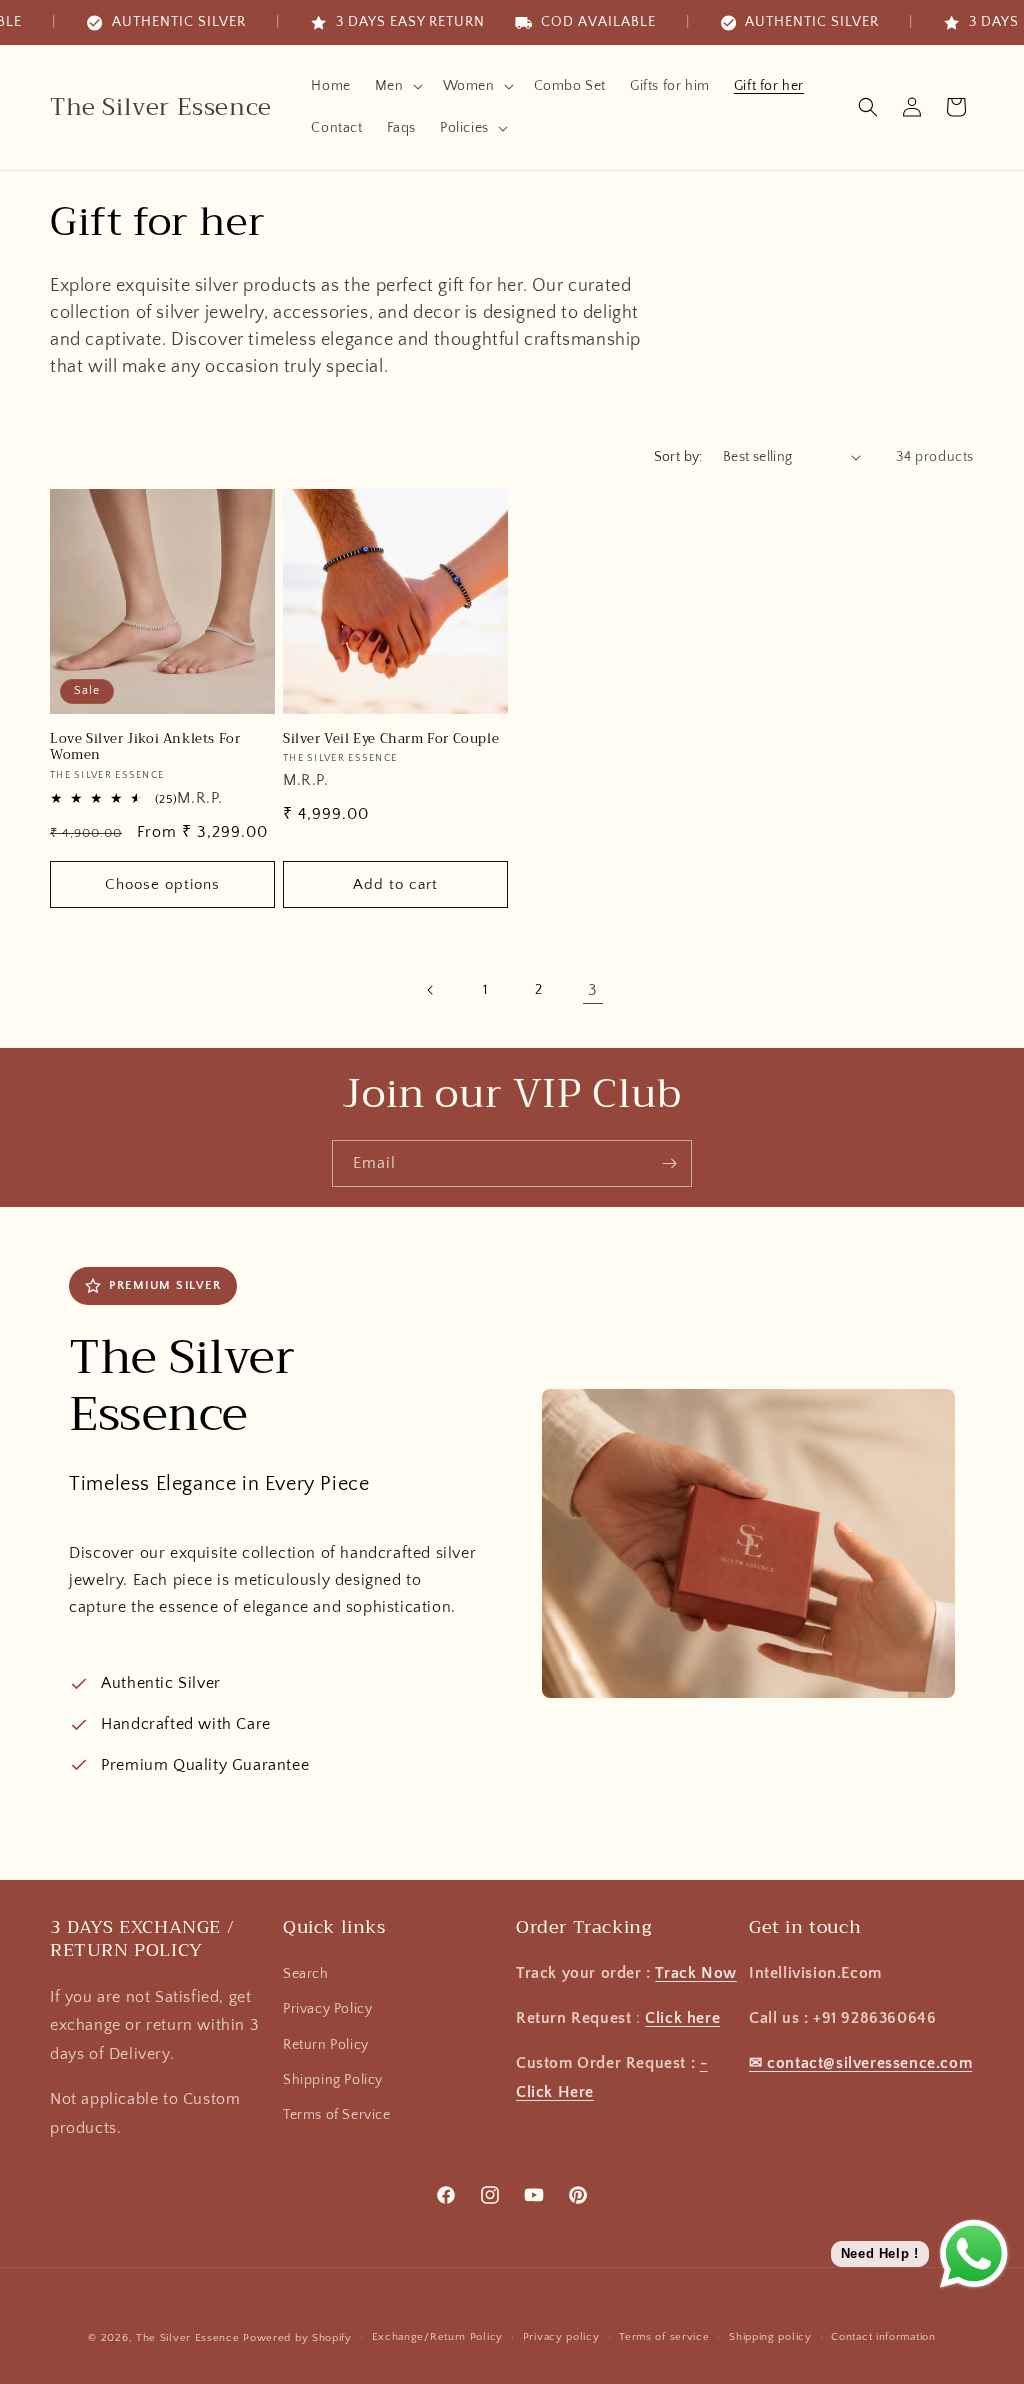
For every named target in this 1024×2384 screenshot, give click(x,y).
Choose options (162, 884)
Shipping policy (770, 2337)
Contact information (883, 2337)
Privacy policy (561, 2337)
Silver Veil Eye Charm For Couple (391, 739)
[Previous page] (431, 990)
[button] (397, 86)
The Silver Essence (188, 2338)
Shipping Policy (333, 2080)
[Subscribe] (669, 1163)
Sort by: (678, 457)
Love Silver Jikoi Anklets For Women (145, 748)
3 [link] (593, 990)
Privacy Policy (327, 2009)
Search (306, 1974)
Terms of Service (337, 2115)
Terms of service (664, 2337)
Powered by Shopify (297, 2338)
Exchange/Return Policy (437, 2337)
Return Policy (326, 2045)
